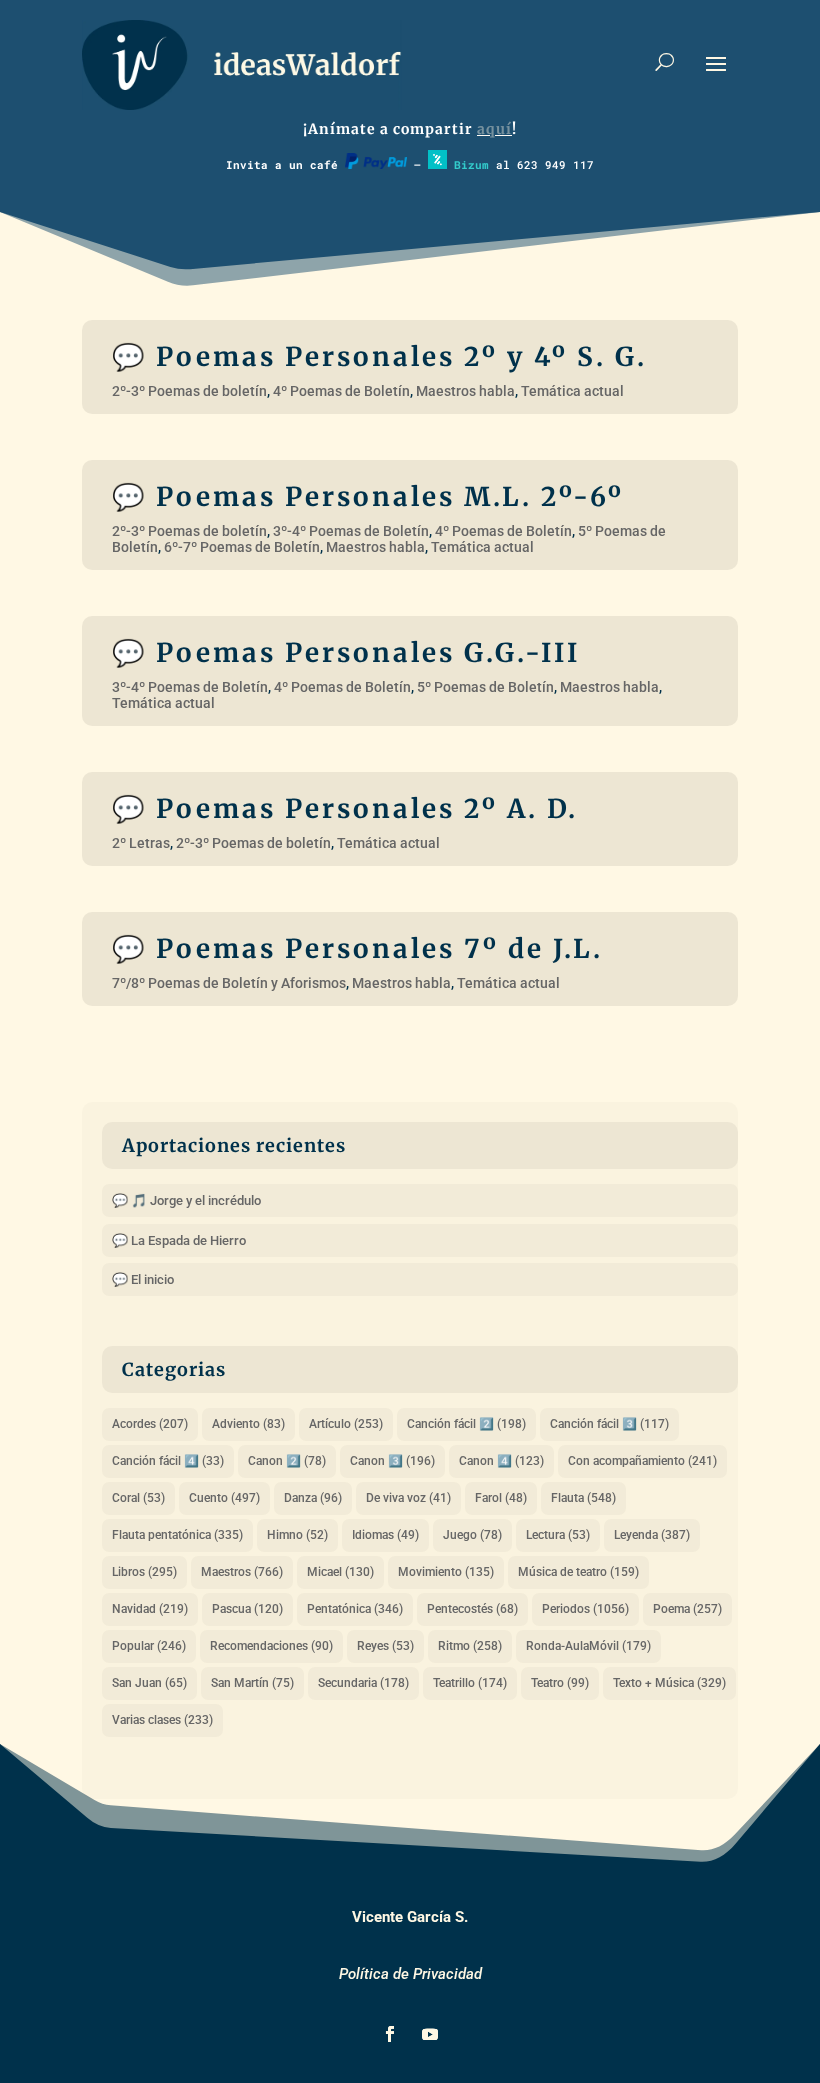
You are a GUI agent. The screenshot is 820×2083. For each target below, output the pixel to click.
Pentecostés (472, 1609)
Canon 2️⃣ (287, 1461)
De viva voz (408, 1498)
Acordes (150, 1424)
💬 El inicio (143, 1279)
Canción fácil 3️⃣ (609, 1424)
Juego (472, 1535)
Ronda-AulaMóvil (588, 1646)
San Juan (149, 1683)
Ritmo (470, 1646)
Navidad (150, 1609)
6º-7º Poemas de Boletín (242, 547)
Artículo (346, 1424)
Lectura (558, 1535)
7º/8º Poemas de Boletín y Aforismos (229, 983)
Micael (340, 1572)
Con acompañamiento (642, 1461)
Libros (144, 1572)
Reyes (385, 1646)
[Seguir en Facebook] (390, 2034)
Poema (687, 1609)
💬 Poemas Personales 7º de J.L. (357, 948)
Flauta (583, 1498)
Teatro (560, 1683)
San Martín (252, 1683)
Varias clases (162, 1720)
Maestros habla (465, 391)
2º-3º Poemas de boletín (189, 391)
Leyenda (652, 1535)
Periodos (585, 1609)
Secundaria (363, 1683)
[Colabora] (376, 164)
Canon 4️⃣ (501, 1461)
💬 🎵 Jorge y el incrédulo (186, 1200)
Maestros (242, 1572)
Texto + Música (669, 1683)
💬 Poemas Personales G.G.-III (346, 652)
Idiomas (385, 1535)
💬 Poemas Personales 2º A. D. (345, 808)
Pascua (247, 1609)
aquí (494, 129)
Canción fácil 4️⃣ (168, 1461)
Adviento (248, 1424)
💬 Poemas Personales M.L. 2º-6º (368, 496)
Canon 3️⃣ (392, 1461)
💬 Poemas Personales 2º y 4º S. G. (379, 356)
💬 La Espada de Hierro (179, 1240)
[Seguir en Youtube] (430, 2034)
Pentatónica (355, 1609)
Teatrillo (470, 1683)
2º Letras (141, 843)
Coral (138, 1498)
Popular (149, 1646)
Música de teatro (578, 1572)
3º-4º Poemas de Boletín (351, 531)
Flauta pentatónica (177, 1535)
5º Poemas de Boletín (485, 687)
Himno (297, 1535)
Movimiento (446, 1572)
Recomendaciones (271, 1646)
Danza (313, 1498)
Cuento (224, 1498)
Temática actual (572, 391)
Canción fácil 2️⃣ (466, 1424)
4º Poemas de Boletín (341, 391)
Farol (501, 1498)
